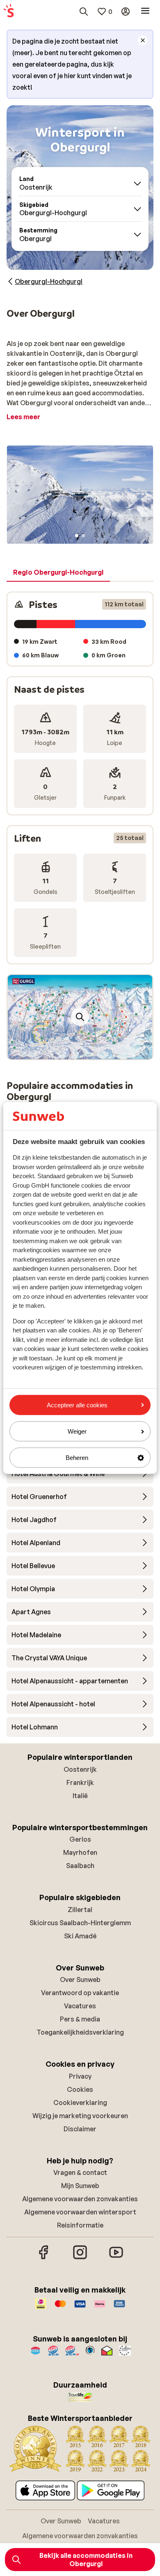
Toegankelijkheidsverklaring (80, 2032)
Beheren (77, 1458)
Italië (80, 1796)
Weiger (77, 1431)
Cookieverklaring (80, 2103)
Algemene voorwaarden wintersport (80, 2212)
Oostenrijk (80, 1769)
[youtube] (116, 2258)
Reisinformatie (80, 2225)
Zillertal (80, 1910)
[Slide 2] (83, 536)
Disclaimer (80, 2129)
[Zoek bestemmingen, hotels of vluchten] (84, 12)
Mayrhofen (80, 1852)
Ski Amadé (80, 1936)
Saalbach (80, 1866)
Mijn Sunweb (80, 2186)
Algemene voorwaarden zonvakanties (80, 2199)
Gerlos (80, 1839)
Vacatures (80, 2006)
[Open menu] (145, 12)
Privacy (80, 2076)
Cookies (80, 2089)
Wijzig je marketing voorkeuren (80, 2116)
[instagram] (80, 2258)
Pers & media (80, 2019)
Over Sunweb (80, 1980)
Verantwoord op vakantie (80, 1993)
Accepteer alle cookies (77, 1405)
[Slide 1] (77, 536)
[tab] (58, 573)
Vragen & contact (80, 2172)
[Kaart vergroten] (80, 1017)
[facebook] (44, 2258)
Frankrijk (80, 1782)
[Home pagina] (9, 12)
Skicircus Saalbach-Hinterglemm (80, 1923)
